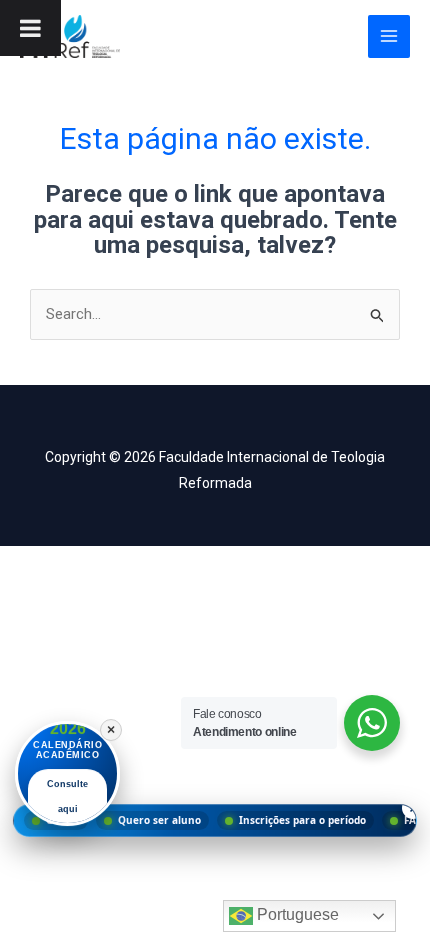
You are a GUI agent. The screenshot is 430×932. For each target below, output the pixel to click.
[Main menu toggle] (389, 36)
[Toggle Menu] (30, 28)
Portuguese (296, 914)
